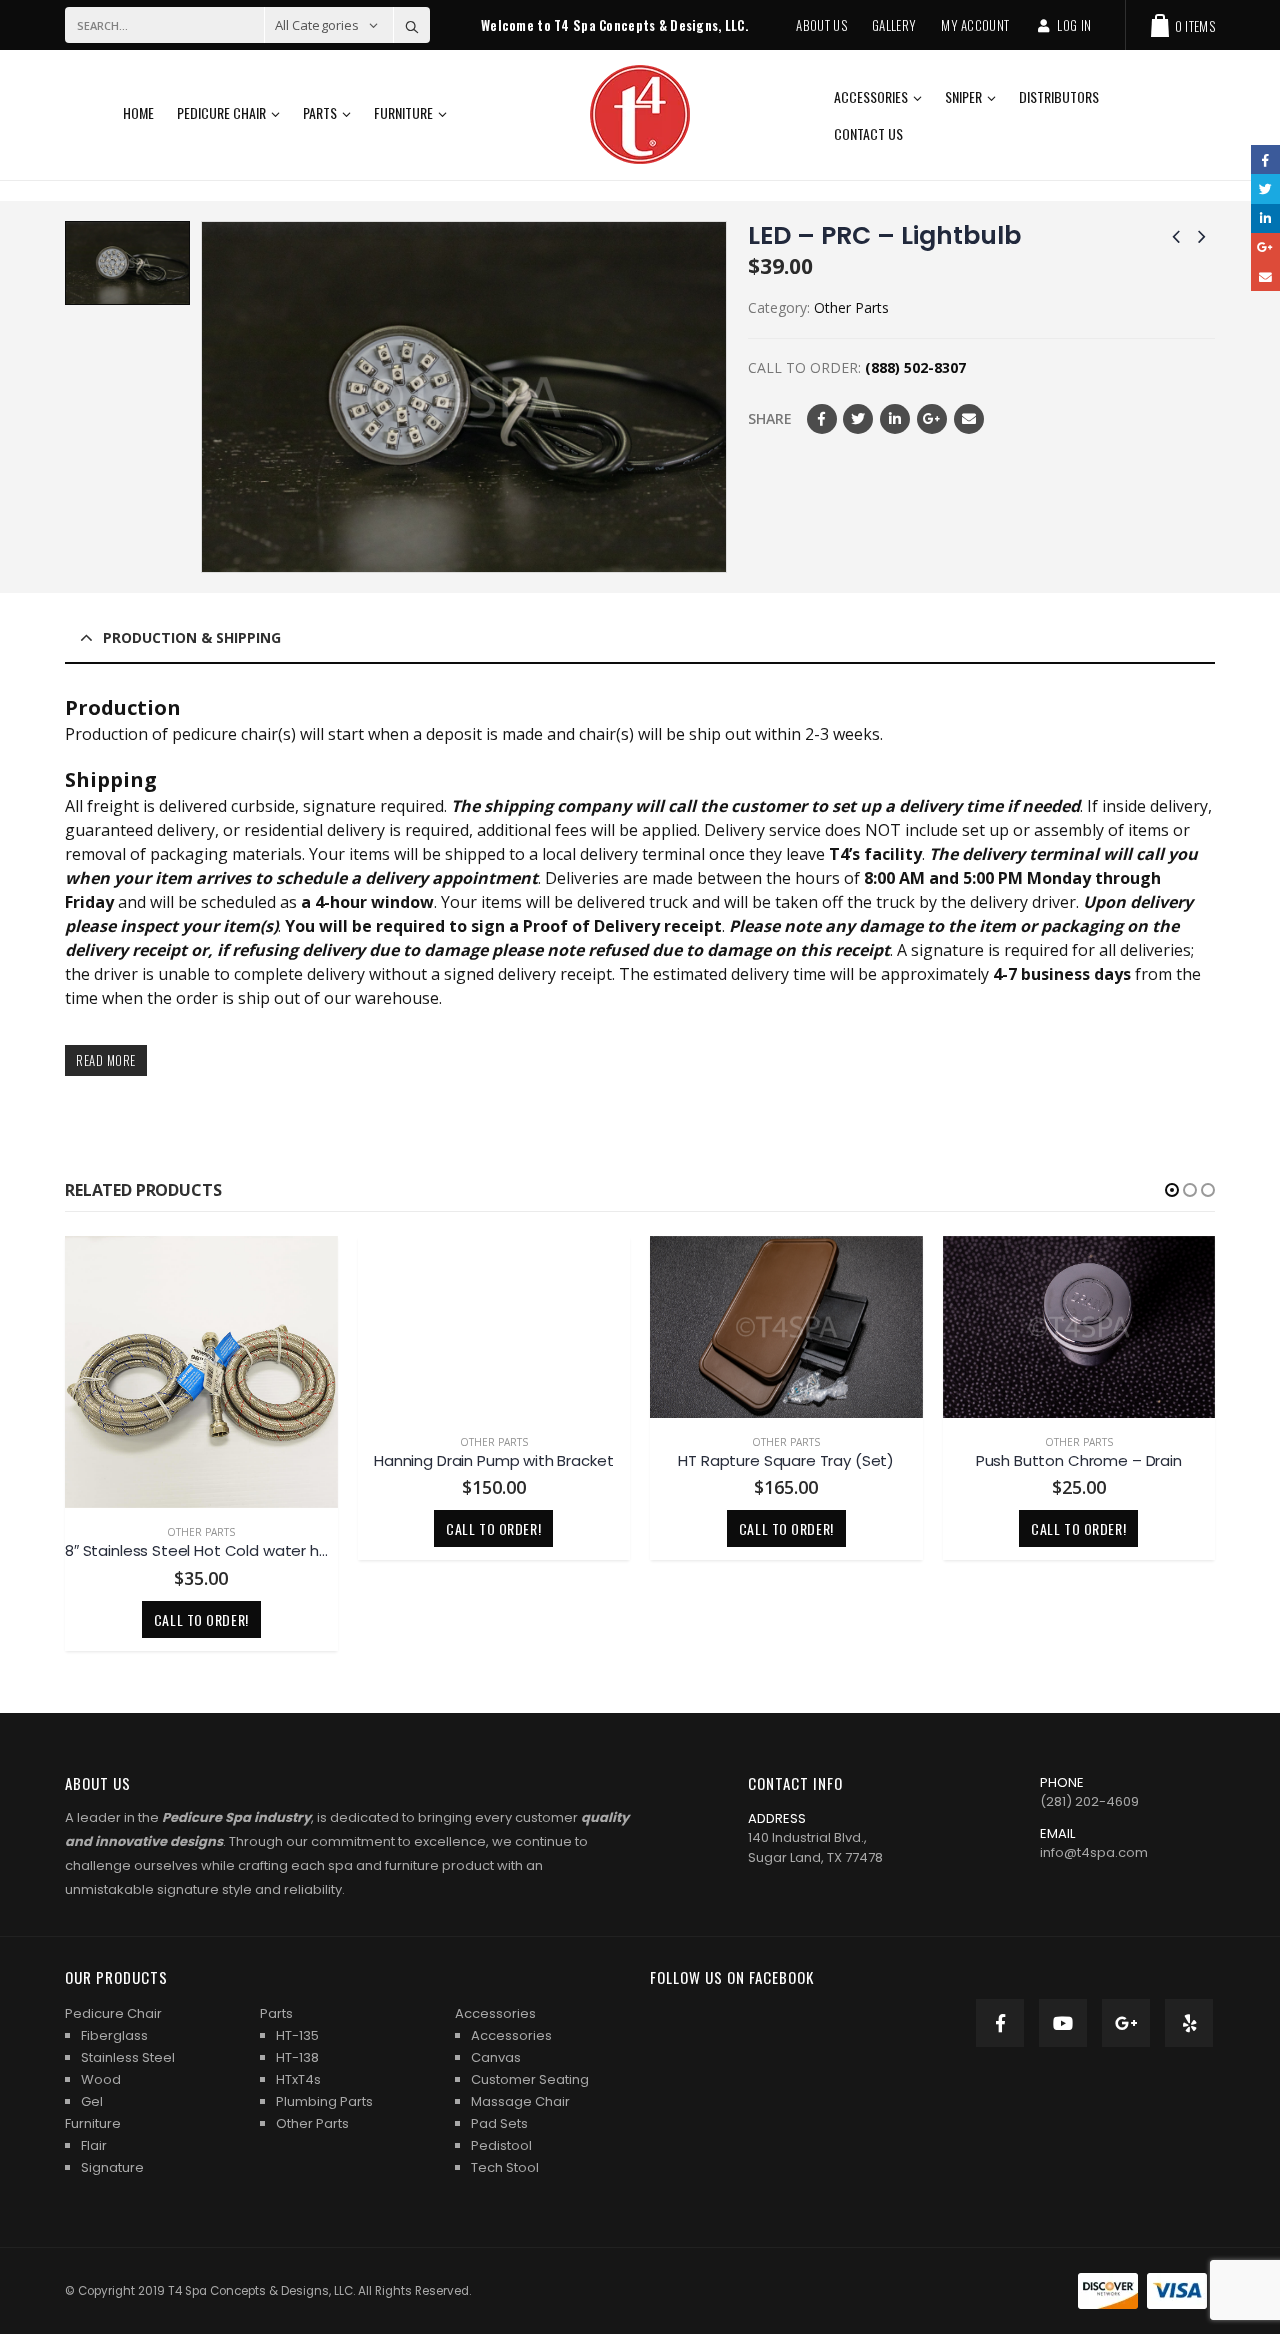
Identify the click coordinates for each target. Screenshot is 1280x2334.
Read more (106, 1060)
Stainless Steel (128, 2057)
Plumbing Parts (324, 2101)
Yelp (1189, 2023)
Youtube (1063, 2023)
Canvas (496, 2057)
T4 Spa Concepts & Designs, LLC (260, 2291)
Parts (320, 112)
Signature (112, 2167)
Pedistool (501, 2145)
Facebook (822, 419)
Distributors (1059, 96)
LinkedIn (895, 419)
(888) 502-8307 (915, 367)
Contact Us (868, 133)
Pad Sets (499, 2123)
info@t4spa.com (1094, 1852)
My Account (975, 25)
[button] (1172, 1190)
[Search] (412, 25)
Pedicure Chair (221, 112)
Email (969, 419)
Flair (94, 2145)
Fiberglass (114, 2035)
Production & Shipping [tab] (192, 637)
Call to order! (201, 1528)
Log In (1074, 25)
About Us (821, 25)
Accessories (871, 96)
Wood (101, 2079)
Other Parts (851, 307)
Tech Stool (505, 2167)
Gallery (894, 25)
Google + (932, 419)
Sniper (963, 96)
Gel (92, 2101)
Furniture (403, 112)
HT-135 (297, 2035)
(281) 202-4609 (1089, 1801)
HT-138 (297, 2057)
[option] (127, 263)
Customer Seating (530, 2079)
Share (770, 418)
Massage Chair (520, 2101)
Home (138, 112)
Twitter (858, 419)
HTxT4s (298, 2079)
